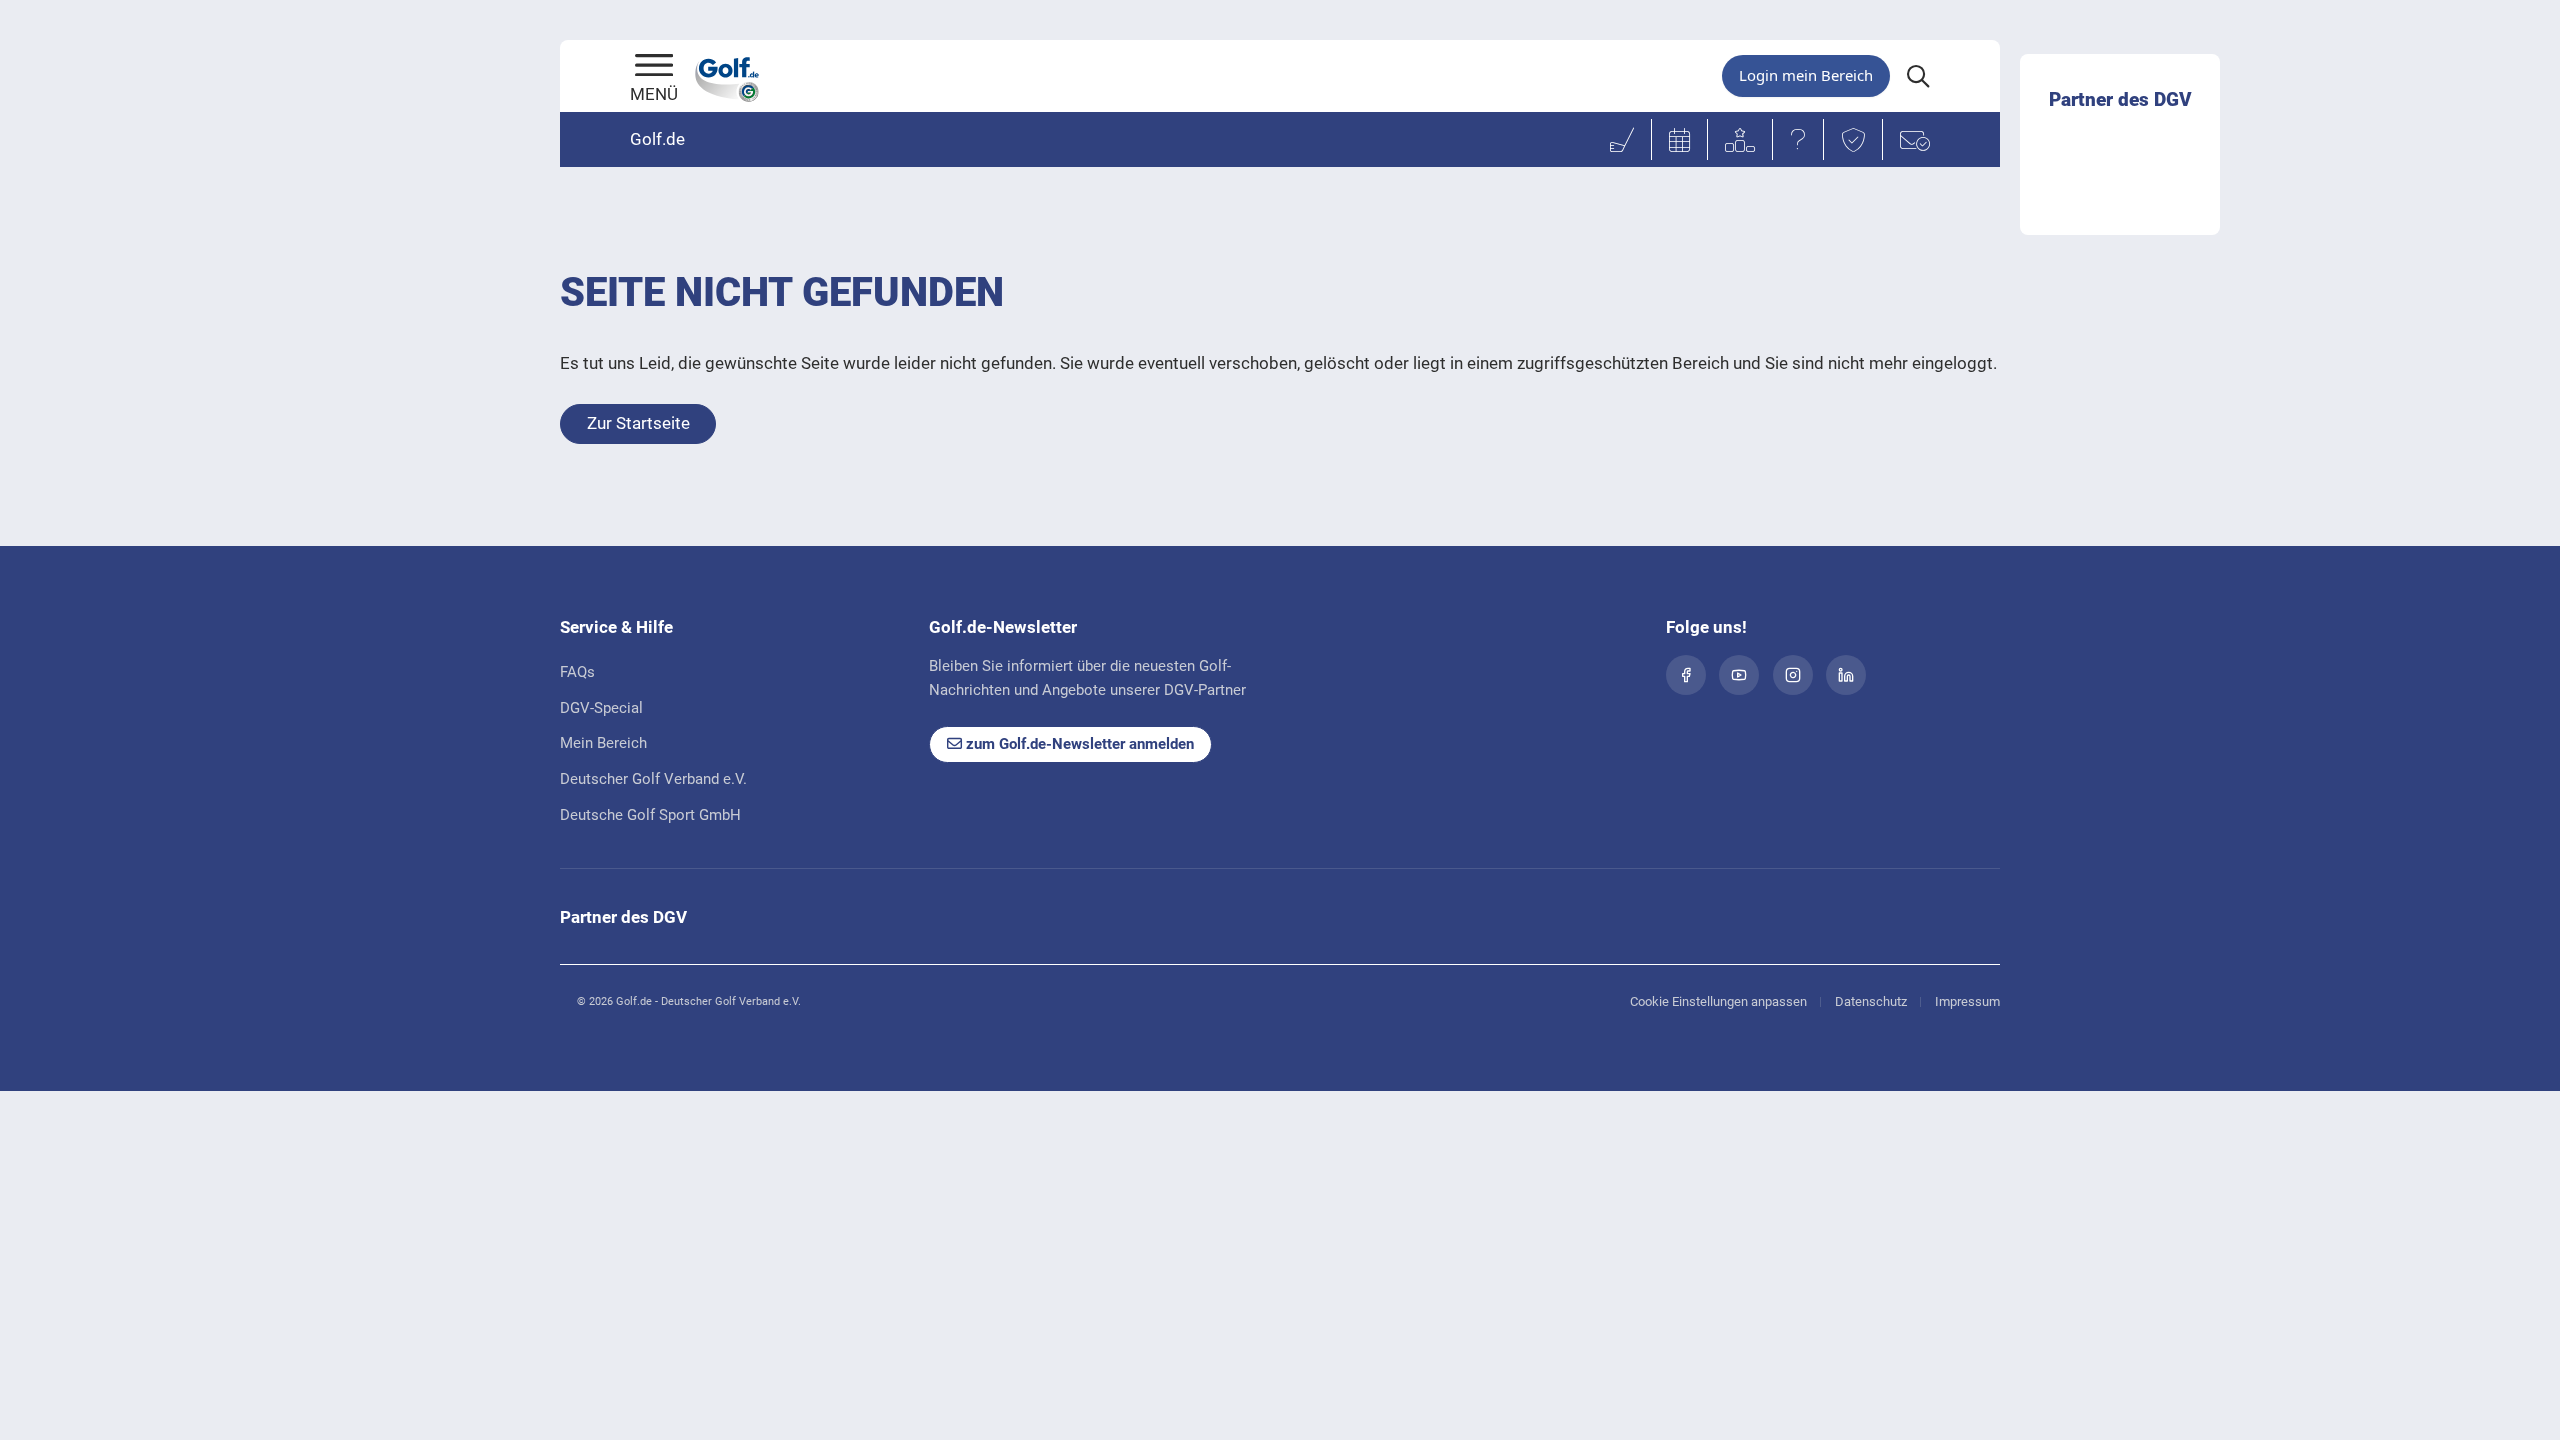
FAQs (577, 672)
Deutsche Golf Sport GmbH (650, 815)
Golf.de (657, 139)
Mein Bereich (603, 743)
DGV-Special (601, 708)
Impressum (1967, 1001)
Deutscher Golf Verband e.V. (653, 779)
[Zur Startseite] (654, 67)
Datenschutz (1871, 1001)
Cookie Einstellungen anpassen (1718, 1001)
